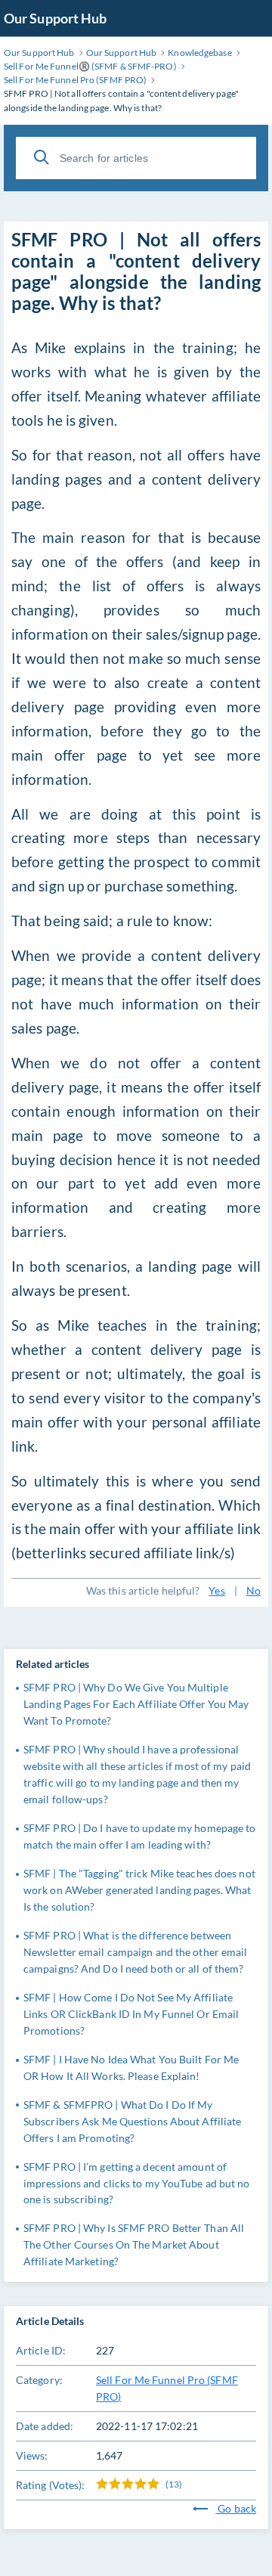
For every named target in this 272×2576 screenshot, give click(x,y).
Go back (236, 2508)
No (253, 1590)
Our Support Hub (56, 18)
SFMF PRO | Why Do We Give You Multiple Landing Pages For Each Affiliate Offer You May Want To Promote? (136, 1704)
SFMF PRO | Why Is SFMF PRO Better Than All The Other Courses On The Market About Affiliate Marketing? (134, 2244)
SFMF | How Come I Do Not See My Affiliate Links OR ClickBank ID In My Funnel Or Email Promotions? (131, 2014)
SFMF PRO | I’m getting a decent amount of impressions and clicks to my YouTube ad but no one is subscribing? (137, 2183)
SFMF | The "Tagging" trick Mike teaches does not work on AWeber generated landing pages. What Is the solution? (139, 1890)
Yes (216, 1590)
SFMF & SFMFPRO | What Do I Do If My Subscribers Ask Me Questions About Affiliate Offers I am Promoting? (132, 2121)
